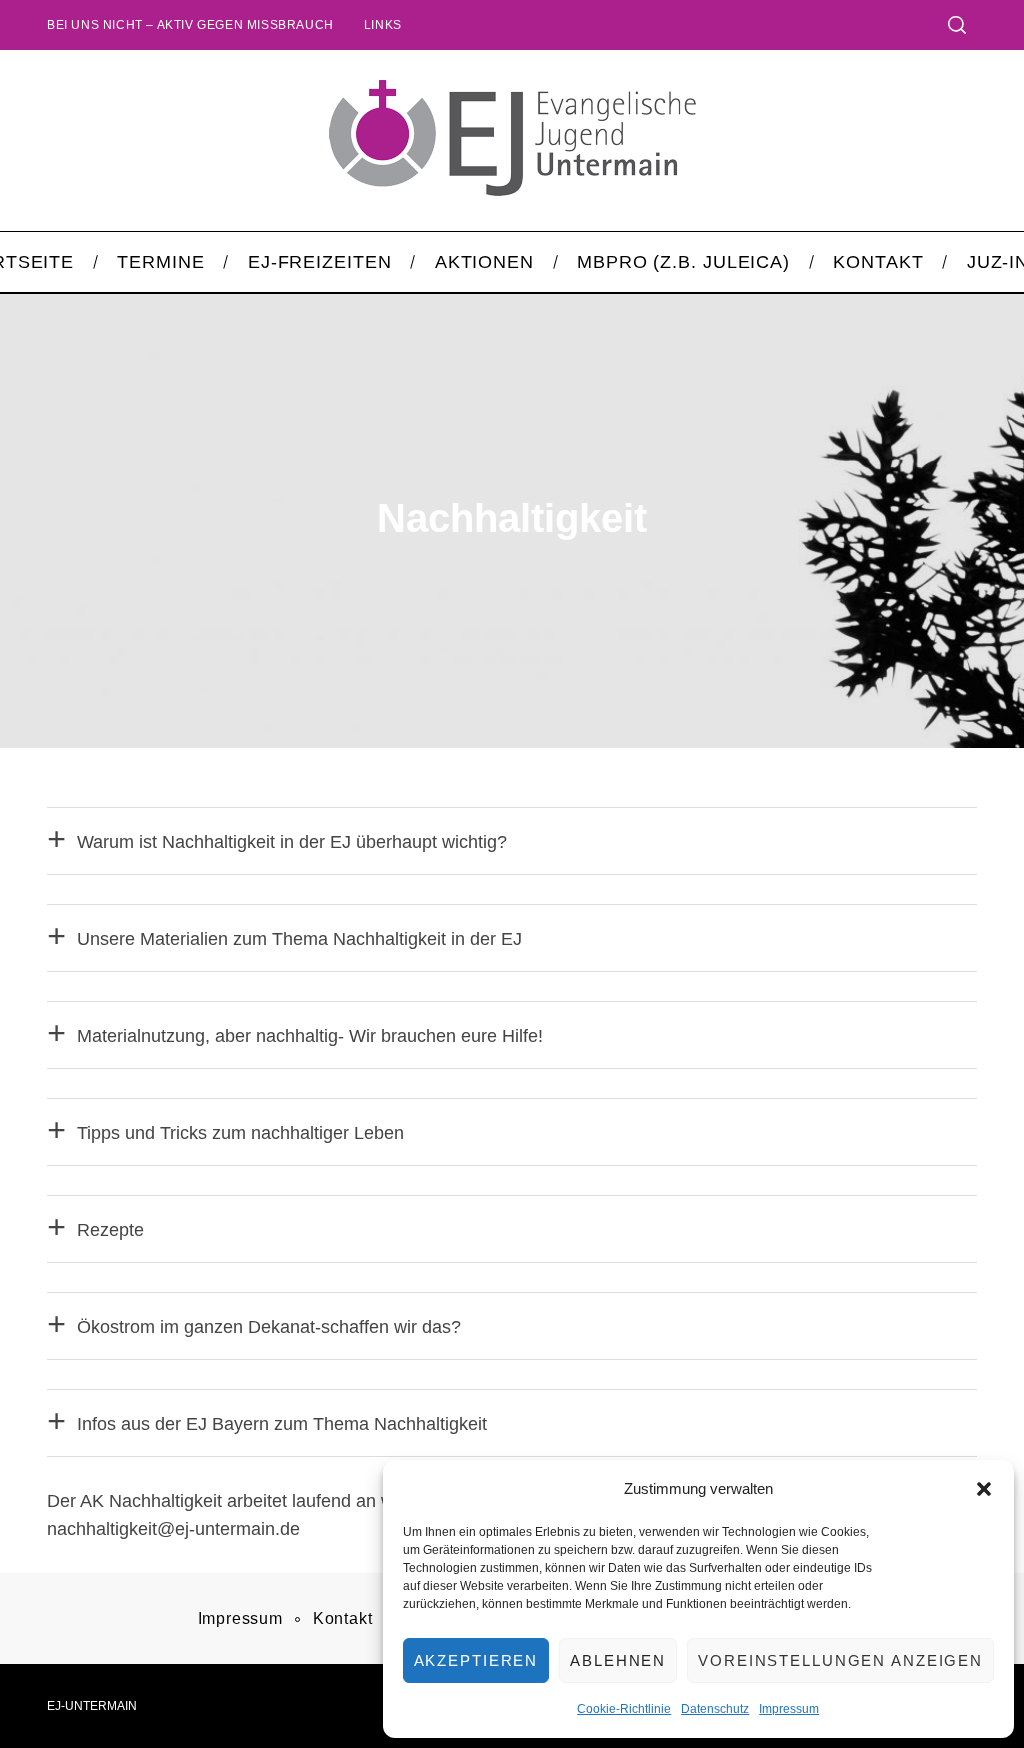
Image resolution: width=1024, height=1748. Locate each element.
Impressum (789, 1709)
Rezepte (110, 1230)
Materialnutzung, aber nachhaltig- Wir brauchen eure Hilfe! (310, 1036)
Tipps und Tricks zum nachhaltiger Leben (240, 1133)
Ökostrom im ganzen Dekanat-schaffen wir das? (269, 1327)
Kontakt (343, 1618)
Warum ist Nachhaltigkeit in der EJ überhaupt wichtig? (292, 842)
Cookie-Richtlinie (624, 1709)
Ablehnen (618, 1660)
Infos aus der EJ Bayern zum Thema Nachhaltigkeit (282, 1424)
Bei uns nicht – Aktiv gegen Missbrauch (190, 25)
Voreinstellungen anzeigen (840, 1660)
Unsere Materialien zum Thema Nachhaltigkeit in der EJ (299, 939)
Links (383, 25)
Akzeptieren (476, 1660)
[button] (984, 1489)
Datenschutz (715, 1709)
